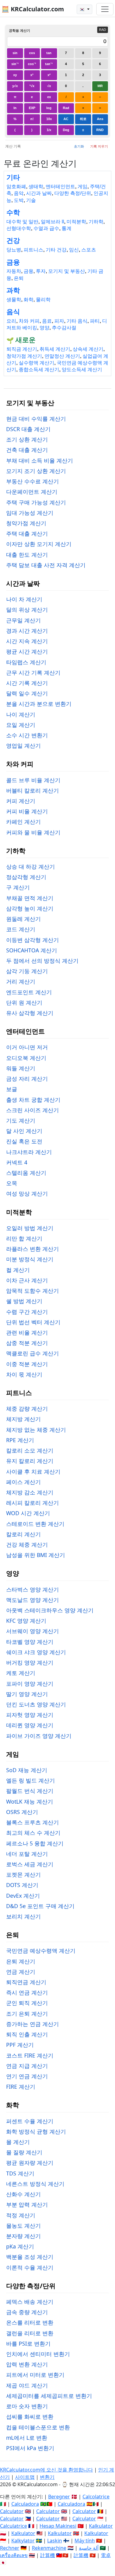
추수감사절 (64, 328)
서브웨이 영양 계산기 (33, 1631)
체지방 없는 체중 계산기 (36, 1430)
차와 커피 (29, 321)
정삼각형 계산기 (26, 877)
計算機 (48, 2555)
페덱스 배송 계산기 (30, 2302)
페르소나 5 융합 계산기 (35, 1843)
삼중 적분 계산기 (27, 1343)
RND (100, 130)
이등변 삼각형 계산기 (33, 940)
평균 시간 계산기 (27, 651)
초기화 (79, 146)
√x (49, 86)
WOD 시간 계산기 (28, 1513)
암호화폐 (16, 187)
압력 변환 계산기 (27, 2364)
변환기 (47, 2477)
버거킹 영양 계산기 (30, 1662)
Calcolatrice (96, 2497)
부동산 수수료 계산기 (33, 481)
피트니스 (33, 250)
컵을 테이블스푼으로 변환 (38, 2427)
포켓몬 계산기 (23, 1874)
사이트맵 (25, 2477)
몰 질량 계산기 (24, 2152)
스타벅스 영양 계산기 (33, 1589)
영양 (44, 328)
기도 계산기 (21, 1120)
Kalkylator (23, 2541)
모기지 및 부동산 (67, 271)
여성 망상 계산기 (27, 1193)
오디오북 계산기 (26, 1058)
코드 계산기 (21, 929)
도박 (19, 200)
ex (49, 97)
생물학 (14, 300)
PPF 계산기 (20, 2045)
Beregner (59, 2497)
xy (15, 75)
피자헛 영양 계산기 (30, 1715)
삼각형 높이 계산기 (30, 908)
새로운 (25, 340)
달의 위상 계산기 (27, 610)
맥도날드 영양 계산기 (33, 1600)
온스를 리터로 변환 (30, 2322)
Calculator (12, 2511)
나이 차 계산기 (24, 599)
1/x (49, 130)
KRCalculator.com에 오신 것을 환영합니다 (46, 2470)
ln (15, 108)
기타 (13, 177)
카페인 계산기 (23, 822)
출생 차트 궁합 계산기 (33, 1100)
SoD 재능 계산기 (27, 1770)
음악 (19, 193)
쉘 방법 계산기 (24, 1301)
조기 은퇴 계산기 (27, 2014)
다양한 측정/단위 (73, 193)
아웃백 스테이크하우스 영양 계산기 (50, 1610)
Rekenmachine (49, 2548)
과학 (13, 290)
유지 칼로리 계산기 (30, 1461)
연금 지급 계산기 (27, 2066)
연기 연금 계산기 (27, 2076)
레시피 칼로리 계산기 (33, 1503)
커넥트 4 (17, 1162)
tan (49, 53)
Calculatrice (13, 2526)
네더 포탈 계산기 (27, 1854)
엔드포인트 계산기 (29, 992)
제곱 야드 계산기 (27, 2385)
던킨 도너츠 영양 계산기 (36, 1704)
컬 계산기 (18, 1270)
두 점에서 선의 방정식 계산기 (42, 961)
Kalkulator (101, 2526)
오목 (12, 1183)
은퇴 (19, 278)
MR (100, 86)
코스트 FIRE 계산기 (30, 2055)
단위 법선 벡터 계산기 (33, 1322)
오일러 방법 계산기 (30, 1228)
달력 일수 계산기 (27, 693)
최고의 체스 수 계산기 (33, 1833)
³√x (32, 86)
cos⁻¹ (32, 64)
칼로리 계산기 (23, 1534)
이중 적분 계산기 (27, 1364)
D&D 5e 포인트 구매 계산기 (40, 1906)
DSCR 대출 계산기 (28, 429)
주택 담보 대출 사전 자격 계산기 (46, 565)
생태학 (36, 187)
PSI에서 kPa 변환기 (30, 2448)
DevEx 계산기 (23, 1896)
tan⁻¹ (49, 64)
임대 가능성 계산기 (30, 513)
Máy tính (85, 2541)
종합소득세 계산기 (39, 370)
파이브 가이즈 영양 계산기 (39, 1736)
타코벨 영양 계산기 (30, 1642)
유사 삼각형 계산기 (30, 1013)
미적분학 (76, 222)
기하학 (96, 222)
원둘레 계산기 (23, 919)
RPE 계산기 (20, 1440)
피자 (59, 321)
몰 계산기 (18, 2142)
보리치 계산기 (23, 1916)
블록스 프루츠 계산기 (33, 1822)
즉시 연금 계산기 (27, 1992)
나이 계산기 (21, 714)
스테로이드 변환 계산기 (35, 1524)
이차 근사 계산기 (27, 1280)
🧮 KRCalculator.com (33, 9)
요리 (11, 321)
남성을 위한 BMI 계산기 (36, 1555)
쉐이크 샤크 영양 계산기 (36, 1652)
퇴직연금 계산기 (26, 1982)
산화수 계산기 (23, 2194)
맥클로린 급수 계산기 (33, 1353)
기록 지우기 (99, 146)
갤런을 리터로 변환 (30, 2333)
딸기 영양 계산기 (27, 1694)
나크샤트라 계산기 (29, 1152)
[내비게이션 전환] (105, 9)
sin (15, 53)
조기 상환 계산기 (27, 439)
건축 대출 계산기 (27, 450)
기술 (31, 200)
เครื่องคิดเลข (14, 2555)
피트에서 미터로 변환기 (35, 2375)
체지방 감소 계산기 (30, 1492)
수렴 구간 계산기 (27, 1312)
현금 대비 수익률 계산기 (36, 419)
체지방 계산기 (23, 1419)
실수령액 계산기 (36, 363)
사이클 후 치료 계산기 (33, 1471)
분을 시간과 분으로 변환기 (39, 704)
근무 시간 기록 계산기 (33, 672)
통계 (67, 228)
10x (49, 119)
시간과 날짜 (39, 193)
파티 (95, 321)
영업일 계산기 (23, 746)
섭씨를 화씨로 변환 (30, 2417)
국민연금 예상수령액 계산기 (41, 1951)
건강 (13, 241)
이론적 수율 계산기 (30, 2267)
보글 (12, 1089)
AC (66, 119)
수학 (13, 213)
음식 (13, 312)
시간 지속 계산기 (27, 641)
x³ (32, 75)
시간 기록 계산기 (27, 683)
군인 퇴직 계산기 (27, 2003)
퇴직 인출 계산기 (27, 2034)
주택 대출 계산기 (27, 533)
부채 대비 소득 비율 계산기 (40, 460)
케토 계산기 (21, 1673)
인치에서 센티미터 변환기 (38, 2354)
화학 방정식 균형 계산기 (36, 2131)
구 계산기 (18, 887)
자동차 (14, 271)
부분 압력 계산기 (27, 2204)
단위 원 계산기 (24, 1002)
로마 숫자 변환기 (27, 2406)
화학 (29, 300)
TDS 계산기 (20, 2173)
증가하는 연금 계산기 (33, 2024)
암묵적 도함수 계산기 (33, 1291)
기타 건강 (56, 250)
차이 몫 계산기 (24, 1374)
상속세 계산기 (88, 349)
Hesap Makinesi (58, 2526)
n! (32, 119)
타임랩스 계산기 (26, 662)
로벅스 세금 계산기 (30, 1864)
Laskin (55, 2541)
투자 (41, 271)
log (49, 108)
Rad (66, 108)
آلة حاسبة (89, 2548)
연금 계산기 (21, 1972)
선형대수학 (19, 228)
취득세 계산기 (55, 349)
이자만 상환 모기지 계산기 (39, 544)
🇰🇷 (83, 9)
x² (49, 75)
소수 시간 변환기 (27, 735)
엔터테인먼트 (60, 187)
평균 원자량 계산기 (30, 2163)
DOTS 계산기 (22, 1885)
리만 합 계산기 (24, 1238)
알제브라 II (52, 222)
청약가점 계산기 (24, 356)
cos (32, 53)
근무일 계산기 (23, 620)
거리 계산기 (21, 981)
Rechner (10, 2548)
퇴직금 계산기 (22, 349)
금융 (13, 262)
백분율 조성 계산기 (30, 2257)
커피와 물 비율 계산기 (33, 832)
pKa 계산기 (20, 2246)
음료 (47, 321)
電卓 (106, 2555)
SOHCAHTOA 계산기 (32, 950)
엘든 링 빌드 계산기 (31, 1780)
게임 (82, 187)
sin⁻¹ (15, 64)
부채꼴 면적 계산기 (30, 898)
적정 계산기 (21, 2215)
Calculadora (25, 2504)
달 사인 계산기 (24, 1131)
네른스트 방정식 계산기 (35, 2184)
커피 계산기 (21, 801)
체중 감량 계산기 (27, 1409)
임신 (74, 250)
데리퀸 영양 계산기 (30, 1725)
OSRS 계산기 (22, 1812)
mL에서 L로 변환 (27, 2438)
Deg (66, 130)
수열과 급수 (46, 228)
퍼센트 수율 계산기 (30, 2121)
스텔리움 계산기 (26, 1173)
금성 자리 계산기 (27, 1079)
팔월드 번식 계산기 (30, 1791)
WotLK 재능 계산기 (30, 1801)
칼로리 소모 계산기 (30, 1450)
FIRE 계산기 (21, 2087)
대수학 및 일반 (22, 222)
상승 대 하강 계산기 (31, 867)
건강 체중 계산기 (27, 1545)
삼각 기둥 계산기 (27, 971)
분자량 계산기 (23, 2236)
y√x (15, 86)
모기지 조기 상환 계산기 (36, 471)
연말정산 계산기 (62, 356)
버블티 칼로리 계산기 (33, 790)
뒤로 (83, 119)
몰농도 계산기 (23, 2226)
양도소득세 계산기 (82, 370)
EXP (32, 108)
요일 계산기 (21, 725)
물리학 (43, 300)
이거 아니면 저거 (27, 1047)
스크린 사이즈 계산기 (33, 1110)
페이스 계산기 (23, 1482)
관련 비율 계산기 (27, 1332)
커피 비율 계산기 (27, 811)
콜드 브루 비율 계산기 (33, 780)
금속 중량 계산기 (27, 2312)
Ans (100, 119)
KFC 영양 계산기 (26, 1621)
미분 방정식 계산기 (30, 1259)
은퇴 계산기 (21, 1961)
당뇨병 (14, 250)
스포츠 (89, 250)
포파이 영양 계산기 (30, 1684)
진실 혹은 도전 (24, 1141)
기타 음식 (77, 321)
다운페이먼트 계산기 (32, 492)
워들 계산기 (21, 1068)
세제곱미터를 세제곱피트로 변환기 (49, 2396)
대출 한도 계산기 (27, 555)
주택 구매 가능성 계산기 (36, 502)
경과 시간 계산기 (27, 631)
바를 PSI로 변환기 (28, 2343)
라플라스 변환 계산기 (33, 1249)
